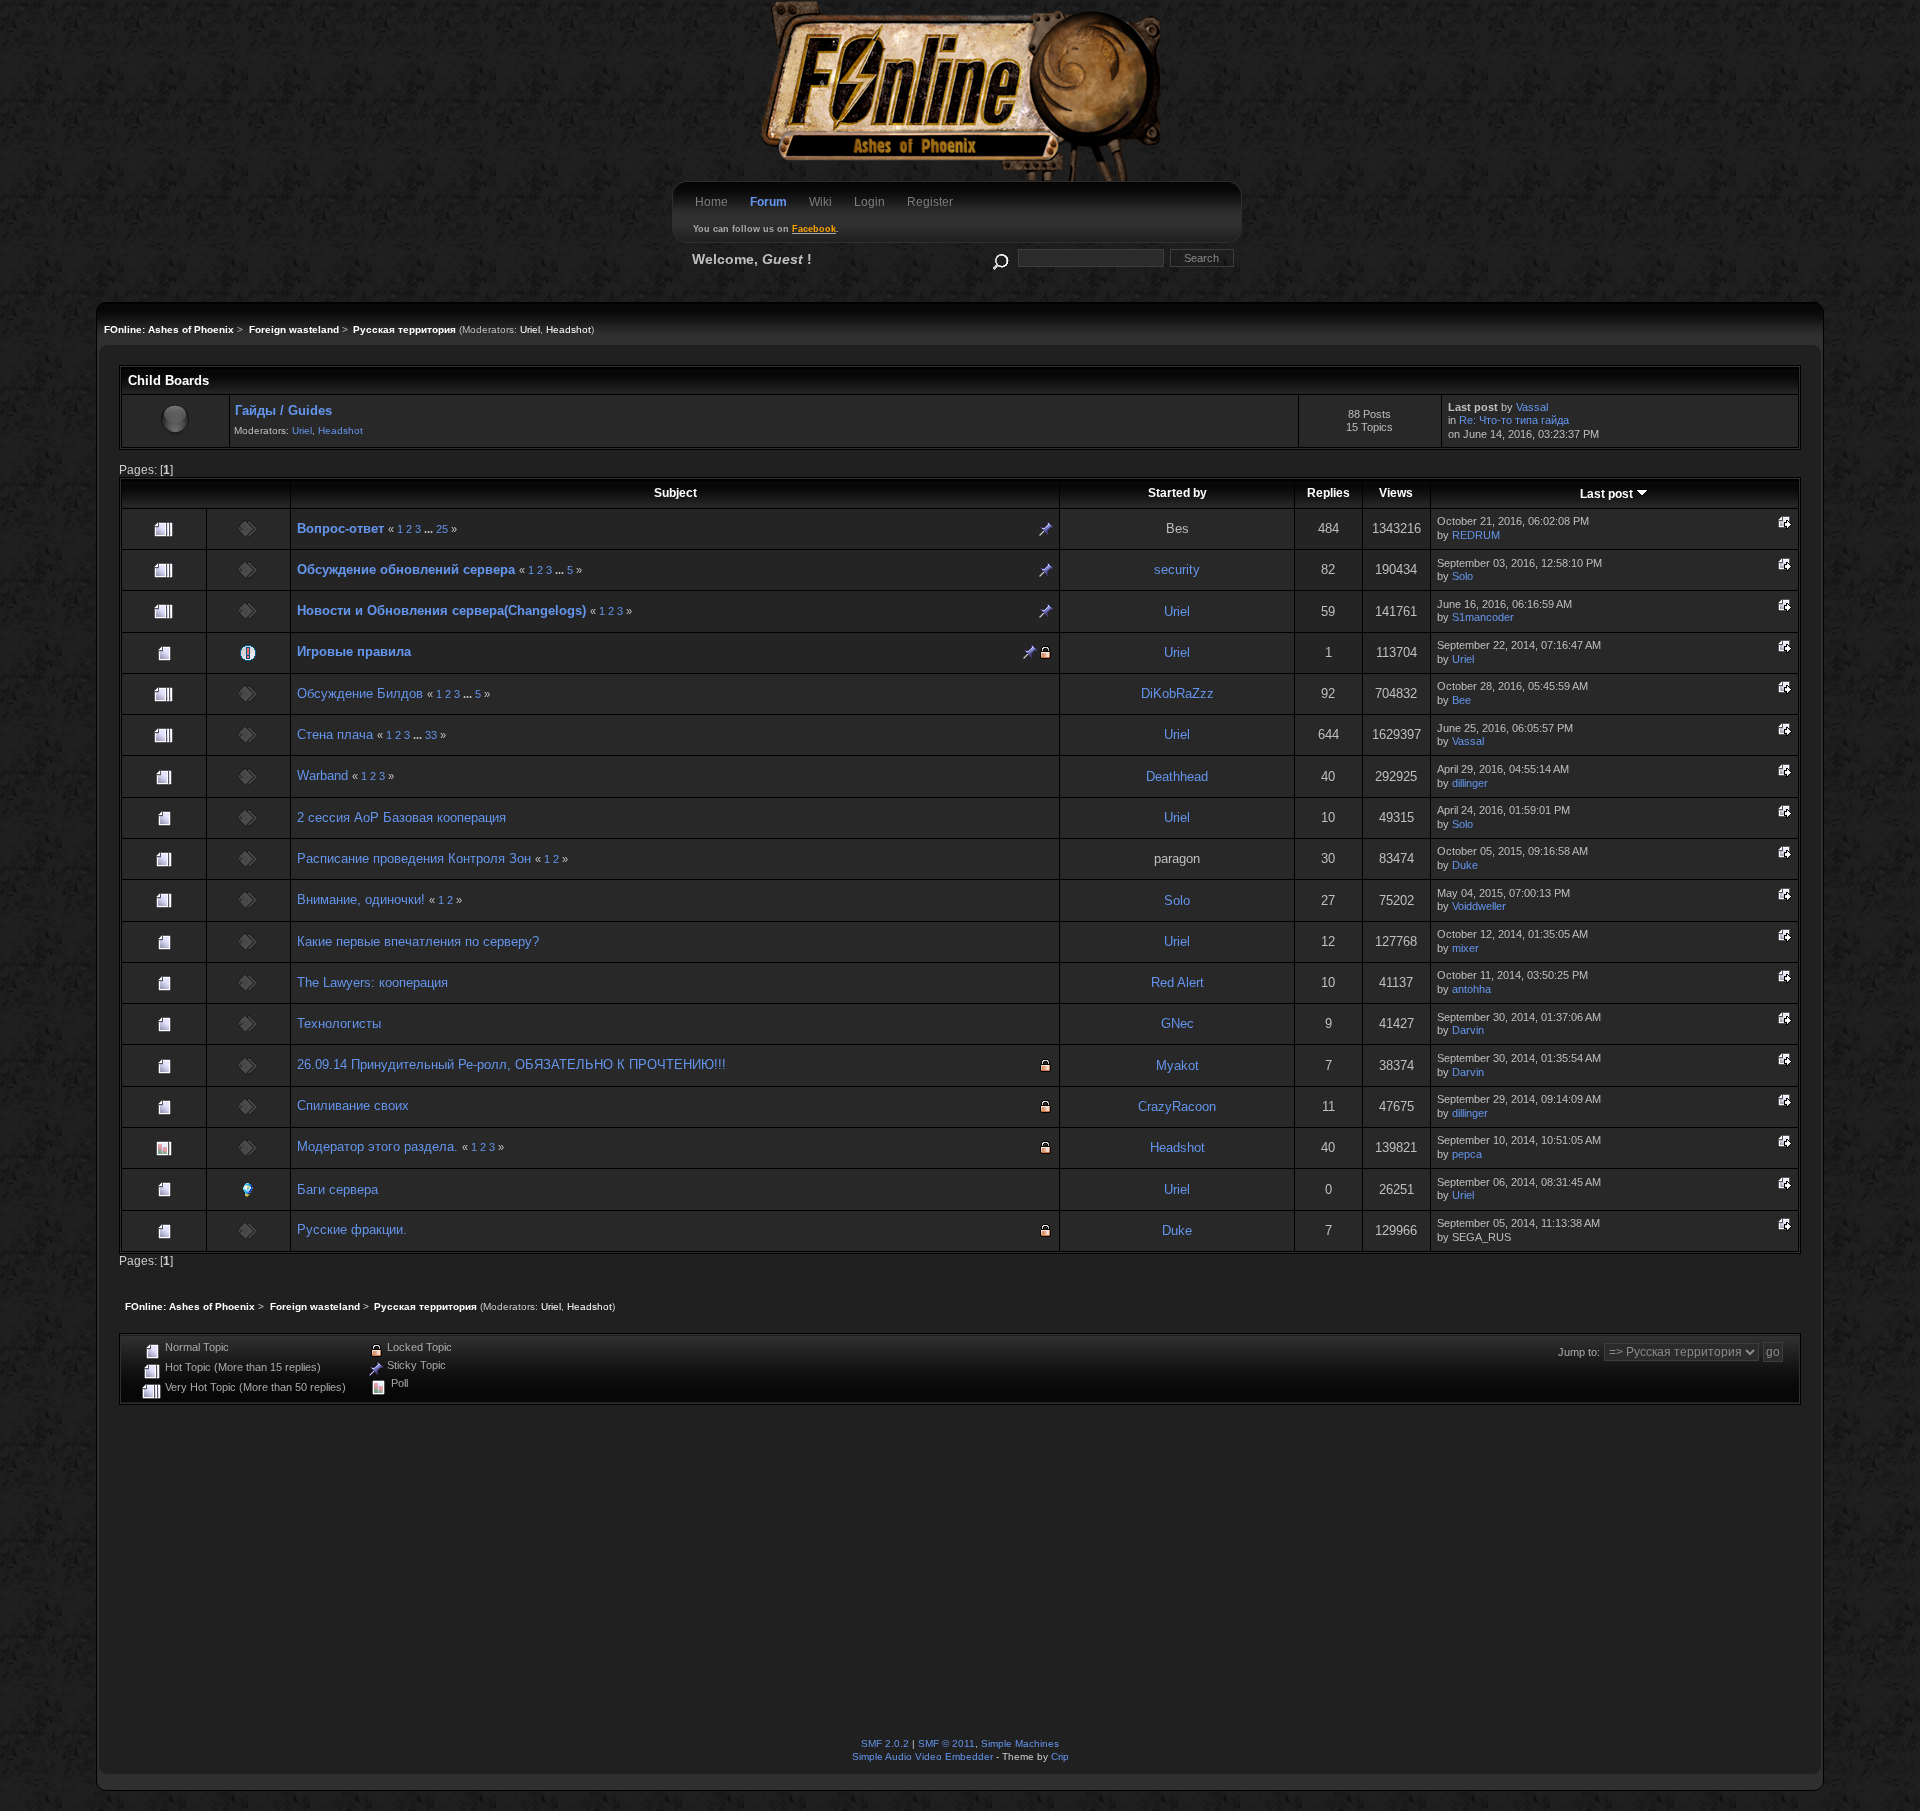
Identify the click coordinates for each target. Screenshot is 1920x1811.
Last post (1608, 493)
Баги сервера (337, 1189)
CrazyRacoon (1177, 1106)
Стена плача (335, 734)
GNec (1177, 1023)
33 (431, 735)
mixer (1465, 948)
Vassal (1532, 407)
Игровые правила (354, 651)
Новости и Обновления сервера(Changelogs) (441, 610)
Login (869, 202)
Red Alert (1177, 982)
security (1177, 569)
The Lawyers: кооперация (372, 982)
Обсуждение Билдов (360, 693)
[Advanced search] (999, 257)
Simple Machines (1020, 1743)
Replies (1328, 492)
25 (442, 529)
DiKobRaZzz (1177, 693)
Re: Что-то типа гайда (1514, 420)
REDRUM (1476, 535)
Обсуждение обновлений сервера (406, 569)
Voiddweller (1479, 906)
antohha (1471, 989)
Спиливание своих (353, 1105)
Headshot (568, 329)
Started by (1177, 492)
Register (930, 202)
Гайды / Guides (283, 410)
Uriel (530, 329)
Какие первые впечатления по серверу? (418, 941)
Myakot (1177, 1065)
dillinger (1470, 783)
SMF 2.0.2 (885, 1743)
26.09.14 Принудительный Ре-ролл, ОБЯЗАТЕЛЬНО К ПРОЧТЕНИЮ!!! (511, 1064)
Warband (322, 775)
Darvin (1468, 1030)
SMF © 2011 (946, 1743)
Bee (1461, 700)
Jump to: (1579, 1352)
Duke (1465, 865)
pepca (1467, 1154)
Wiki (820, 202)
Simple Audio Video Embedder (922, 1756)
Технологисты (339, 1023)
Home (711, 202)
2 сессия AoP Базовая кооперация (401, 817)
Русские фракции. (352, 1229)
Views (1396, 492)
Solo (1462, 576)
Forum (768, 202)
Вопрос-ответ (340, 528)
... (430, 529)
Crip (1060, 1756)
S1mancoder (1483, 617)
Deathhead (1177, 776)
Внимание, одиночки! (361, 899)
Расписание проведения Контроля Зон (414, 858)
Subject (675, 492)
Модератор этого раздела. (377, 1146)
